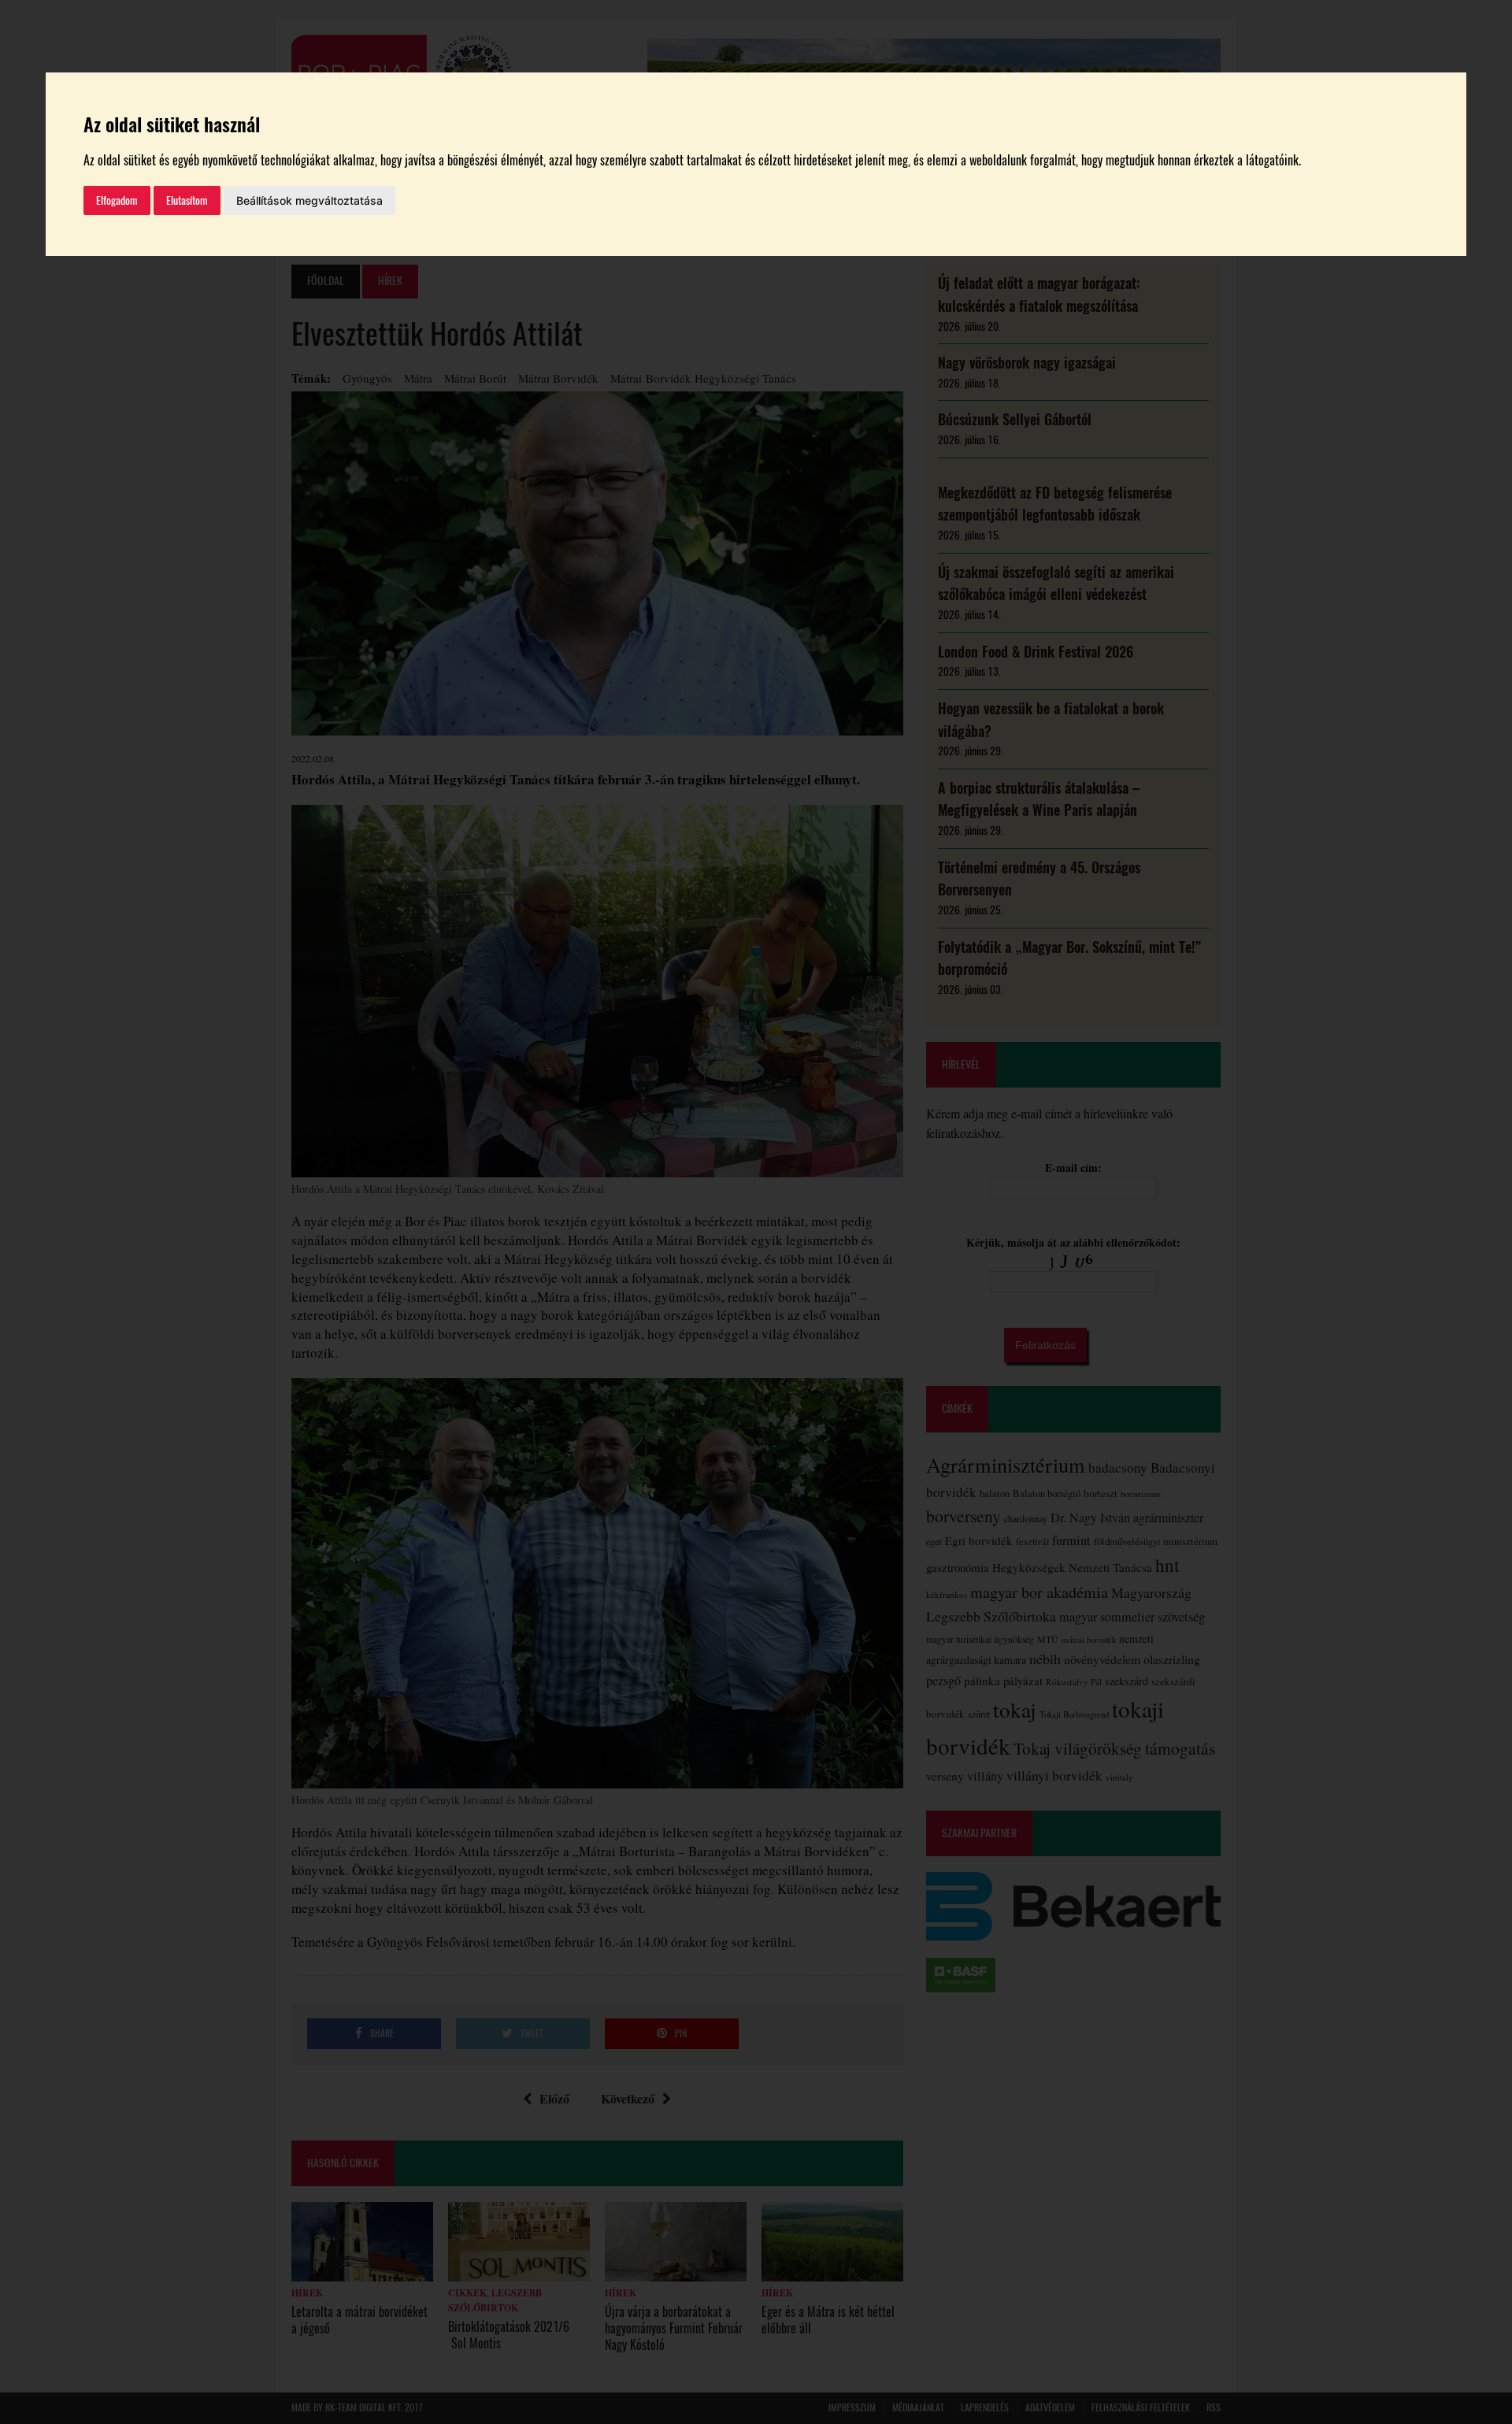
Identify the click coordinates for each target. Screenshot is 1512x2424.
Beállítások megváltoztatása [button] (309, 200)
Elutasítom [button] (187, 200)
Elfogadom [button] (117, 200)
